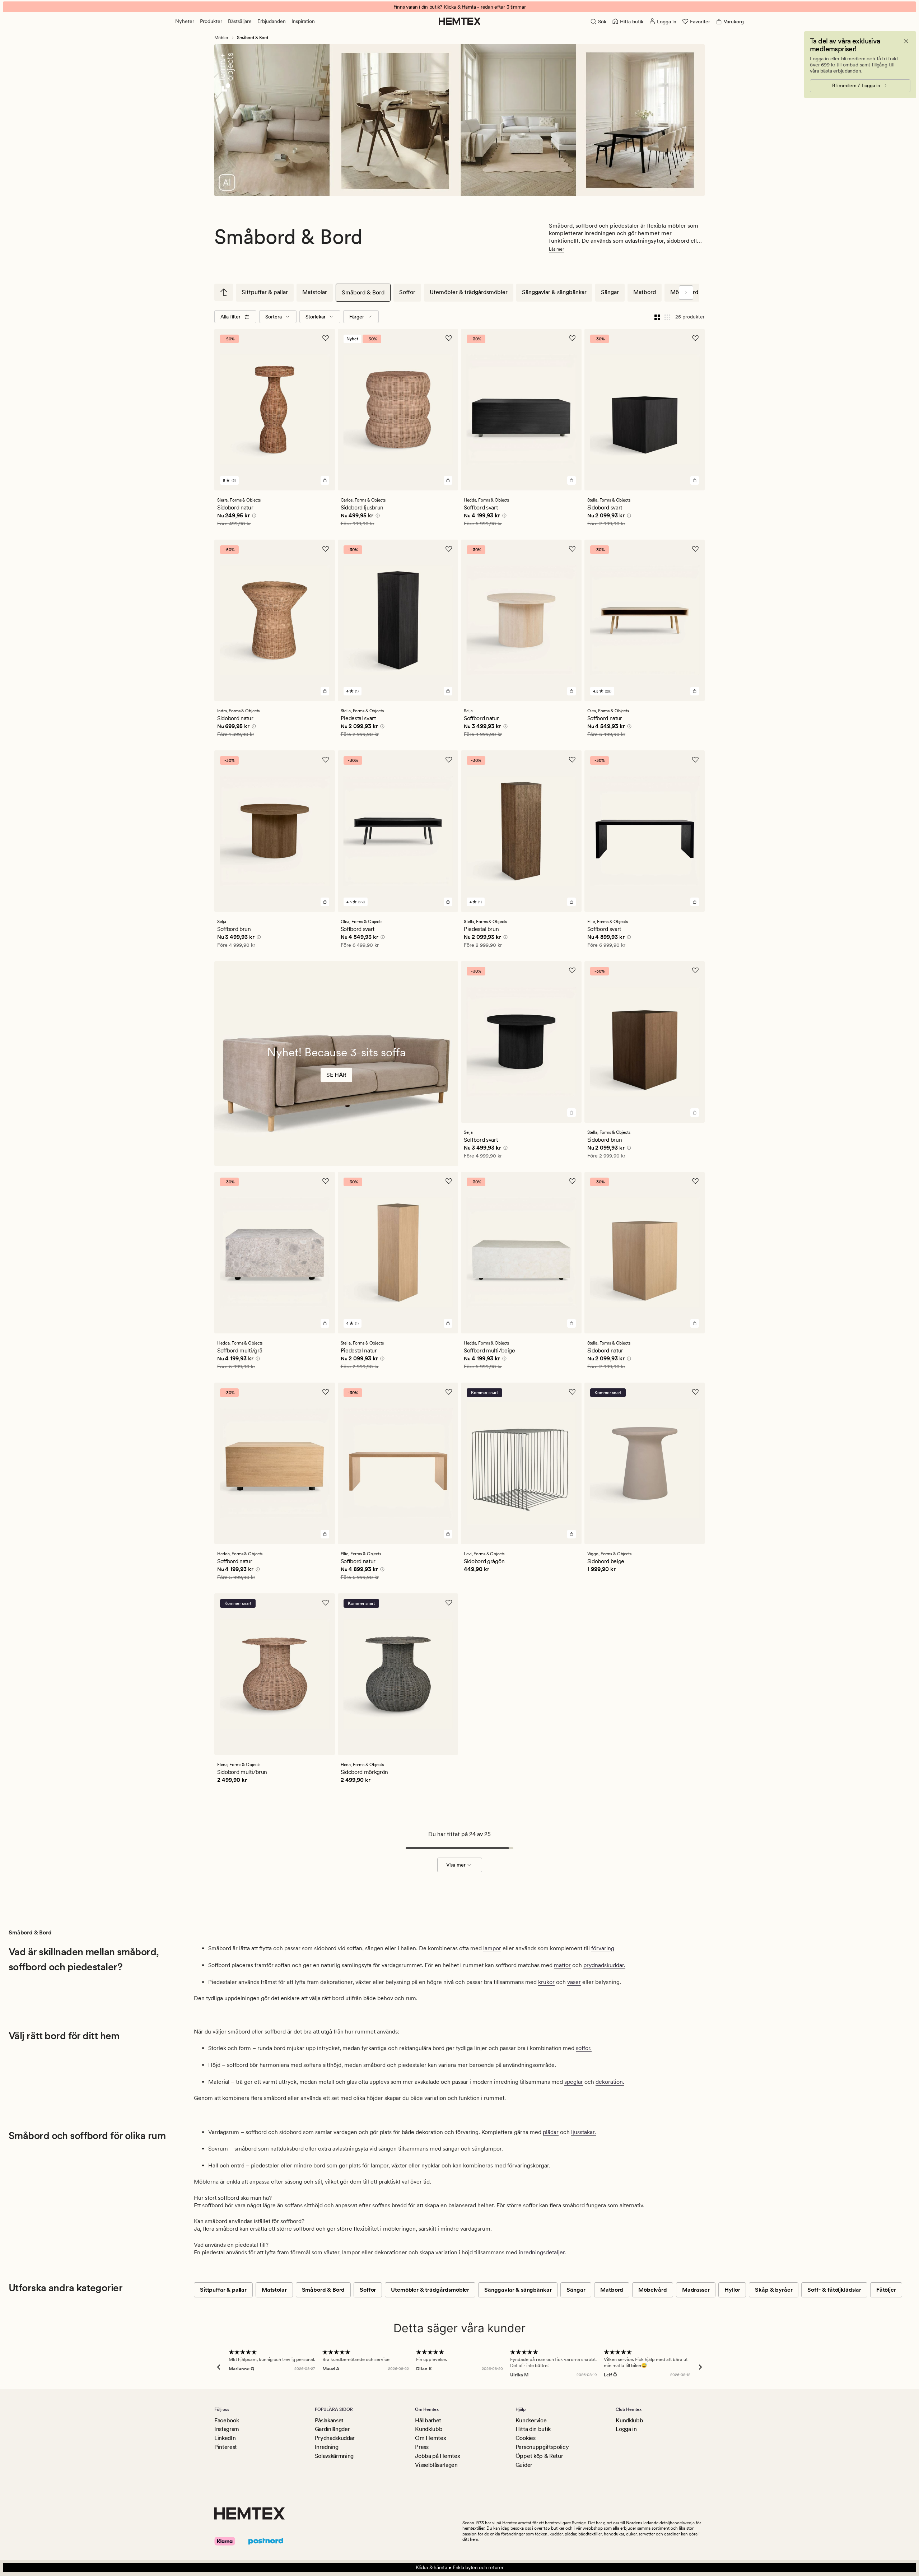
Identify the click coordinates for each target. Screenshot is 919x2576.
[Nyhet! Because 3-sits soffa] (336, 1083)
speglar (574, 2082)
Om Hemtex (430, 2438)
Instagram (227, 2429)
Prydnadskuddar (335, 2438)
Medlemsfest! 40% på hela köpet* (459, 7)
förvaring (603, 1948)
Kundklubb (429, 2429)
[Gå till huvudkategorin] (224, 292)
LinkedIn (225, 2438)
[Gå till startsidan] (460, 21)
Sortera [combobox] (274, 317)
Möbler (221, 38)
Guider (524, 2465)
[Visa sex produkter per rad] (667, 317)
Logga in (626, 2429)
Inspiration (303, 21)
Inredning (327, 2447)
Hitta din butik (533, 2429)
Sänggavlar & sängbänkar (554, 292)
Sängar (610, 292)
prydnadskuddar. (604, 1965)
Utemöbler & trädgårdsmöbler (469, 292)
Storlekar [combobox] (316, 317)
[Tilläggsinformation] (253, 517)
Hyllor (732, 2290)
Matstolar (315, 292)
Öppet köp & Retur (539, 2456)
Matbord (645, 292)
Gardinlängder (332, 2429)
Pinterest (226, 2447)
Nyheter (185, 21)
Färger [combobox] (357, 317)
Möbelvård (653, 2290)
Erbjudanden (272, 21)
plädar (551, 2132)
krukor (546, 1982)
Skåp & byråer (774, 2290)
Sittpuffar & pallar (265, 292)
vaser (574, 1982)
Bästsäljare (240, 21)
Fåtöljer (886, 2290)
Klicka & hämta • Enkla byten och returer (460, 2567)
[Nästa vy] (686, 293)
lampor (492, 1948)
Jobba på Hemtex (437, 2456)
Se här (336, 1075)
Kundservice (531, 2420)
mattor (562, 1965)
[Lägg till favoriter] (326, 338)
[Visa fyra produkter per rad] (657, 317)
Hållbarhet (428, 2420)
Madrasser (696, 2290)
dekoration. (610, 2082)
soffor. (584, 2048)
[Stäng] (906, 41)
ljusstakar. (584, 2132)
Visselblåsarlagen (436, 2465)
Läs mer (556, 249)
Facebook (227, 2420)
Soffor (407, 292)
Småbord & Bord (363, 292)
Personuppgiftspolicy (542, 2447)
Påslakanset (329, 2420)
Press (422, 2447)
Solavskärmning (334, 2456)
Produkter (211, 21)
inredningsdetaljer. (542, 2252)
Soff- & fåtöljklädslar (834, 2290)
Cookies (526, 2438)
